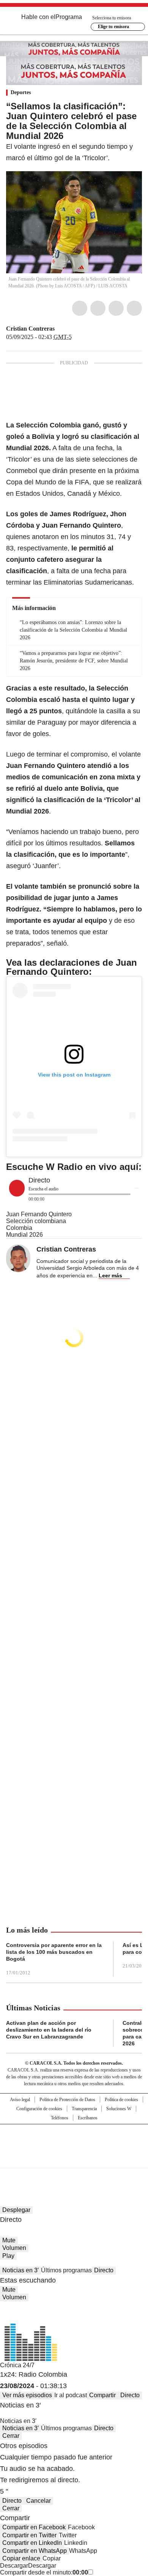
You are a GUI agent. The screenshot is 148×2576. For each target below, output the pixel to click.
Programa (69, 17)
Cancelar (39, 2501)
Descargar (14, 2566)
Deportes (21, 92)
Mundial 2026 (24, 1235)
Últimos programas (66, 2270)
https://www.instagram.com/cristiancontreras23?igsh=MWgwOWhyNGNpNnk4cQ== (69, 329)
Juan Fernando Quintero (39, 1214)
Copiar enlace (21, 2558)
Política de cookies (121, 2100)
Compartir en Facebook (34, 2527)
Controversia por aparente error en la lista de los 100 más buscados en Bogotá (54, 1952)
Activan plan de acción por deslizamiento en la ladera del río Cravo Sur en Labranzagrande (49, 2030)
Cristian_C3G (60, 329)
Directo (104, 2270)
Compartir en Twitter (29, 2535)
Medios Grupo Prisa (74, 2160)
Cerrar (11, 2436)
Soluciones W (119, 2109)
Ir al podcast (71, 2395)
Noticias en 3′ (20, 2270)
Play (8, 2256)
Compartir (102, 2395)
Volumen (14, 2248)
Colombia (19, 1228)
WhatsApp (134, 308)
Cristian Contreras (30, 329)
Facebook (80, 308)
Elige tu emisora (113, 27)
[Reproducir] (17, 1188)
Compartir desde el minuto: (44, 2572)
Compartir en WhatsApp (35, 2551)
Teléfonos (60, 2118)
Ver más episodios (27, 2395)
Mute (9, 2240)
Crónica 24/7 (17, 2365)
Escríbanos (88, 2118)
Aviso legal (20, 2100)
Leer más (110, 1275)
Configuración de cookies (39, 2109)
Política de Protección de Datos (67, 2100)
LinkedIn (116, 308)
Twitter (98, 308)
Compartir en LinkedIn (32, 2543)
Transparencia (84, 2109)
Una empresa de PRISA (74, 2141)
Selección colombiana (36, 1221)
